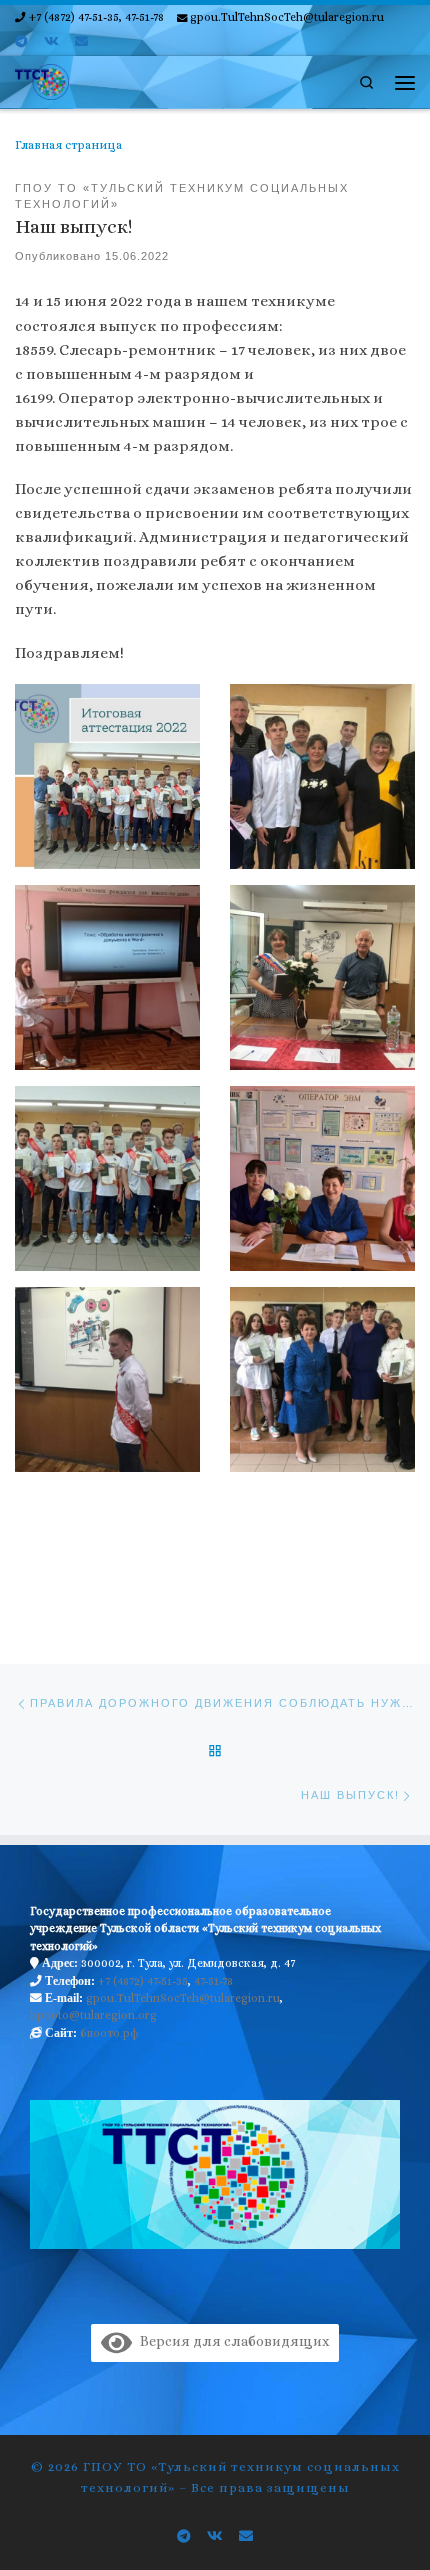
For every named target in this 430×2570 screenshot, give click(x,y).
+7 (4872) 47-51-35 (143, 1981)
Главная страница (68, 145)
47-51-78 (213, 1981)
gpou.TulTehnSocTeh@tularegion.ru (183, 1998)
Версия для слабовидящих (230, 2341)
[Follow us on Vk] (51, 42)
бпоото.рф (109, 2033)
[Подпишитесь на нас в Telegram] (21, 42)
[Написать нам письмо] (81, 42)
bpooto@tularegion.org (93, 2015)
